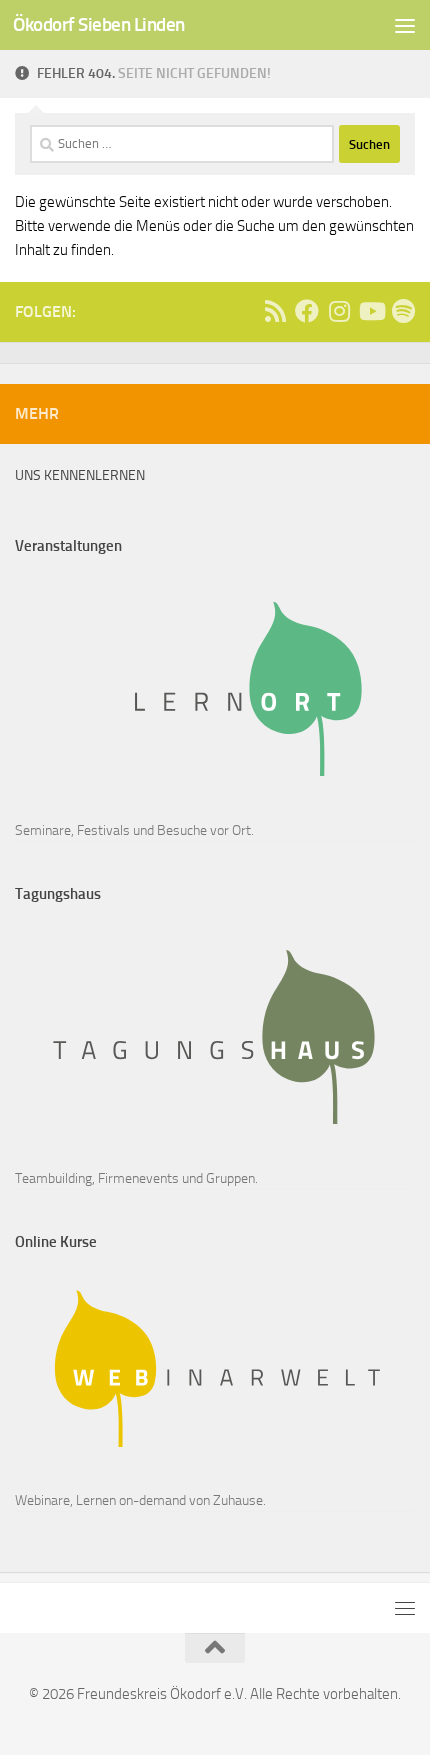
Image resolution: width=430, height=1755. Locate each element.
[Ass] (275, 311)
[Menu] (405, 25)
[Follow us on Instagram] (339, 311)
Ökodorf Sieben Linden (99, 24)
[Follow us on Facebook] (307, 311)
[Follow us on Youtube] (371, 311)
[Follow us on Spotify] (403, 311)
